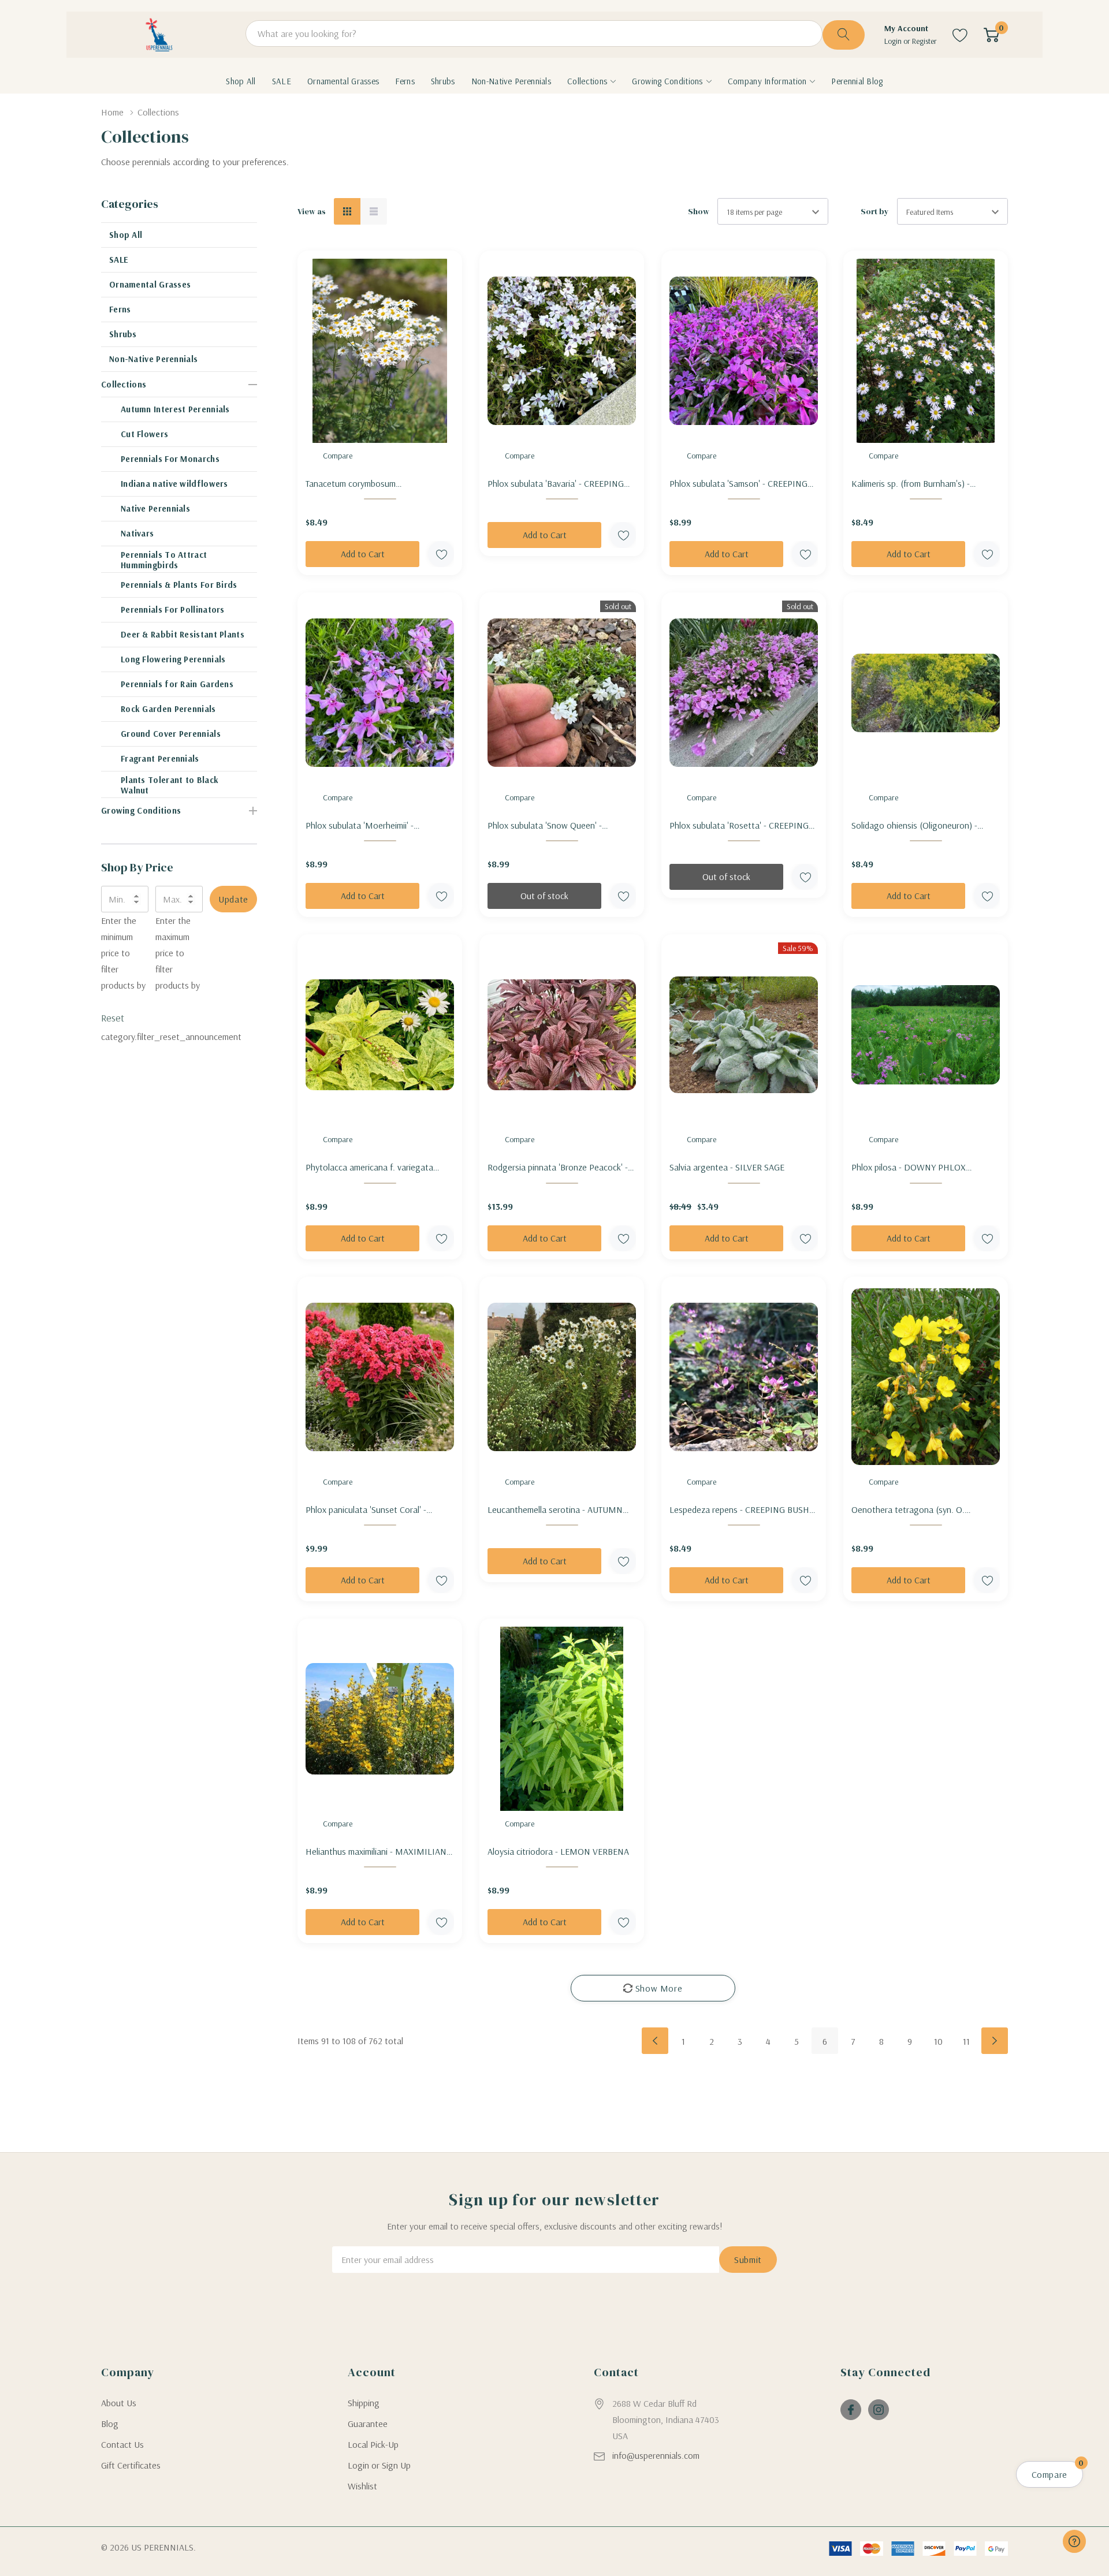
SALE (119, 260)
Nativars (137, 533)
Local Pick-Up (373, 2444)
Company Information (767, 81)
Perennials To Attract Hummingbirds (164, 560)
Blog (110, 2424)
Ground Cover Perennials (171, 734)
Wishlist (362, 2486)
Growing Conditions (667, 81)
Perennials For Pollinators (173, 609)
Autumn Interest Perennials (175, 409)
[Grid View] (347, 211)
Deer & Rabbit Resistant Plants (183, 634)
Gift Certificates (131, 2465)
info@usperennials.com (656, 2455)
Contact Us (122, 2444)
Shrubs (123, 334)
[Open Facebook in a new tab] (851, 2410)
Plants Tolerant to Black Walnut (170, 785)
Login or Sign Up (379, 2465)
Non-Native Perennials (153, 359)
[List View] (374, 211)
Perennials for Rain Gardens (177, 684)
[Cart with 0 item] (991, 35)
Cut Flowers (144, 434)
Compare (338, 456)
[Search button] (844, 35)
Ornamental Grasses (150, 284)
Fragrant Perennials (160, 758)
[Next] (995, 2041)
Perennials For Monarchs (170, 459)
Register (924, 41)
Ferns (120, 309)
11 (966, 2041)
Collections (587, 81)
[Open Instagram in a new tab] (879, 2410)
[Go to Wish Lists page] (960, 35)
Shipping (364, 2403)
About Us (119, 2403)
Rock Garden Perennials (168, 709)
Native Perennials (155, 508)
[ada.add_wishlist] (441, 554)
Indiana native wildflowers (174, 484)
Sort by (875, 211)
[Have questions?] (1074, 2541)
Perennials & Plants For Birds (179, 585)
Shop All (126, 235)
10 (938, 2041)
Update (233, 899)
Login (894, 41)
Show (699, 211)
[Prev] (655, 2041)
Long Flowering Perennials (173, 659)
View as (312, 211)
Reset (113, 1018)
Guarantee (368, 2424)
